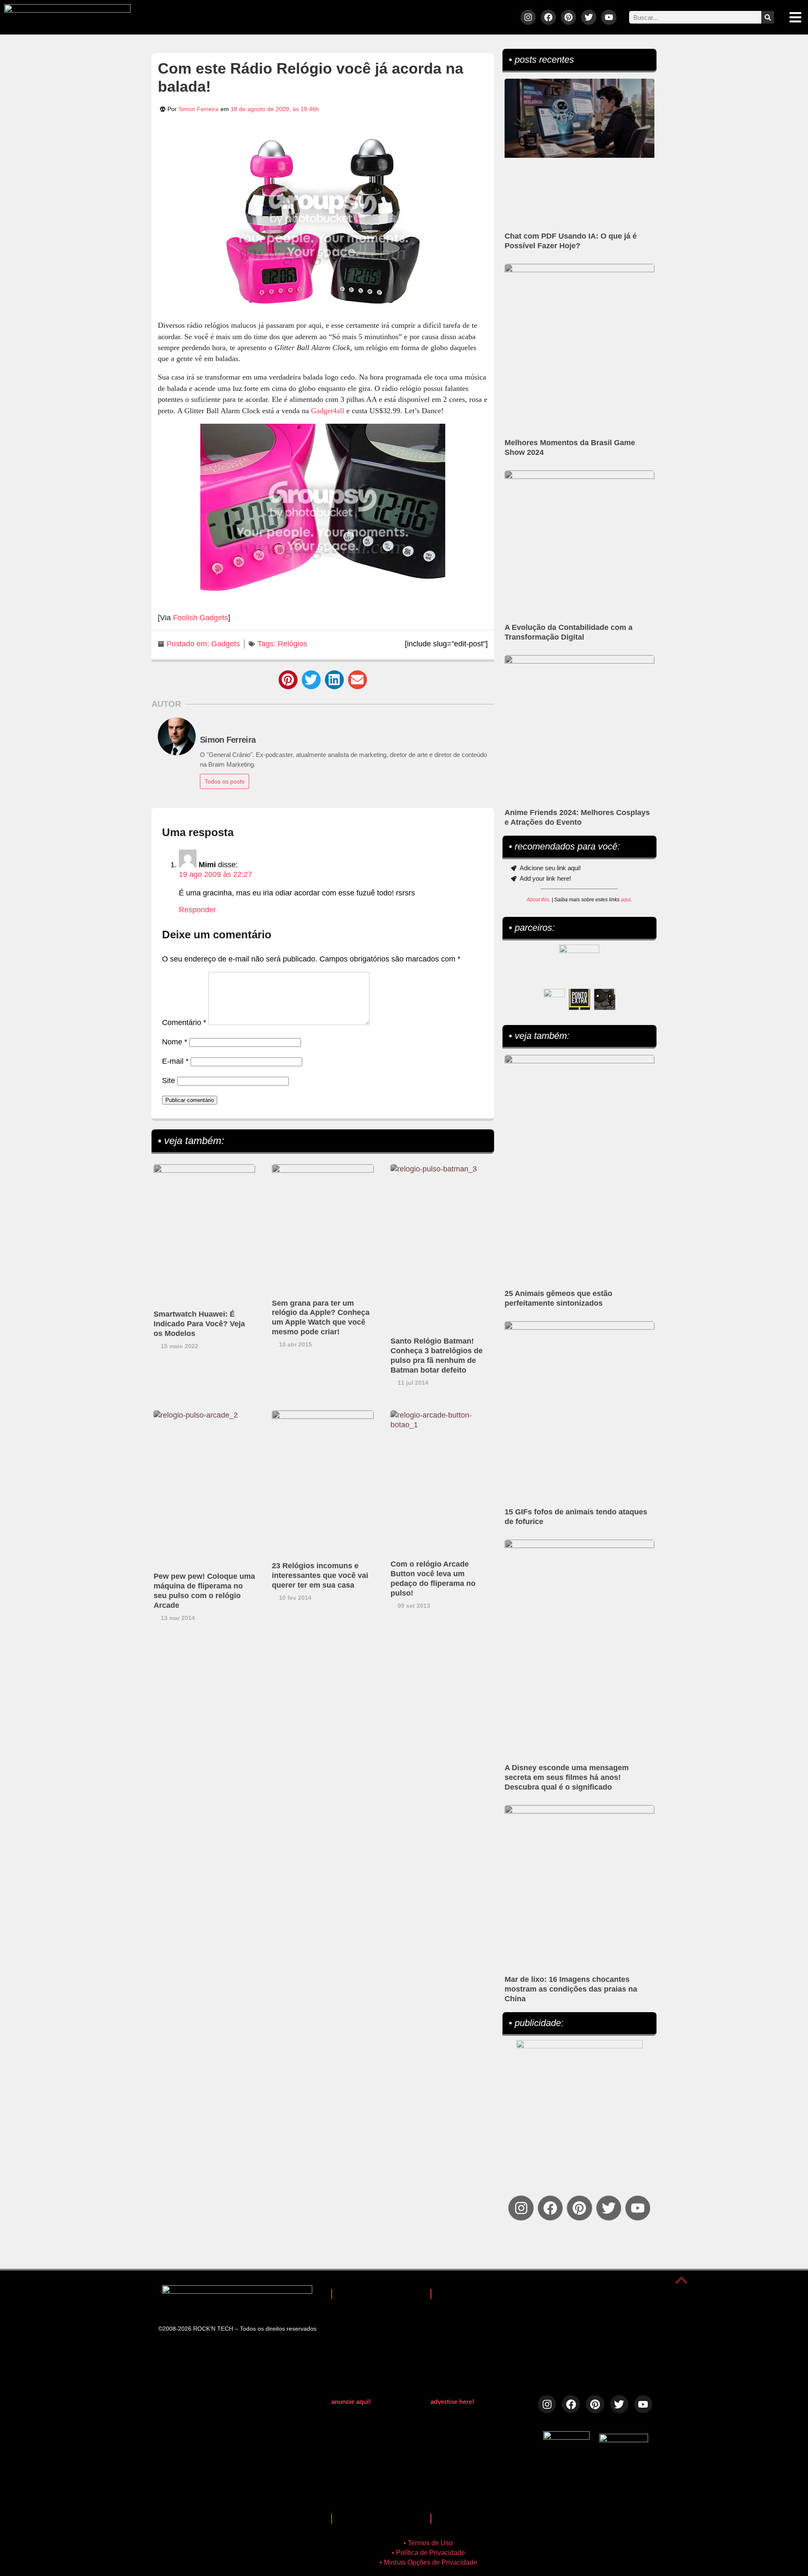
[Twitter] (589, 17)
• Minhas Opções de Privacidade (428, 2562)
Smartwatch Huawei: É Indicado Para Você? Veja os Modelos (199, 1324)
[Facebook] (548, 17)
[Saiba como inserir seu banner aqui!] (554, 999)
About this (538, 900)
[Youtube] (609, 17)
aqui (626, 900)
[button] (288, 680)
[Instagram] (528, 17)
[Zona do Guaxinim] (605, 999)
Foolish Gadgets (201, 618)
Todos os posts (225, 781)
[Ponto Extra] (579, 999)
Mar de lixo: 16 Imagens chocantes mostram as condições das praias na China (571, 1989)
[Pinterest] (569, 17)
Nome (175, 1042)
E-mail (175, 1061)
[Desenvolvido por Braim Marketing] (624, 2440)
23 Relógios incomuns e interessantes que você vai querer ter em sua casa (320, 1575)
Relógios (292, 644)
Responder (197, 910)
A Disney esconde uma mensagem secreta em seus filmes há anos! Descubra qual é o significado (567, 1777)
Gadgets (226, 644)
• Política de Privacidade (428, 2553)
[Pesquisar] (768, 17)
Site (169, 1081)
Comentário (184, 1022)
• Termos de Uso (428, 2543)
